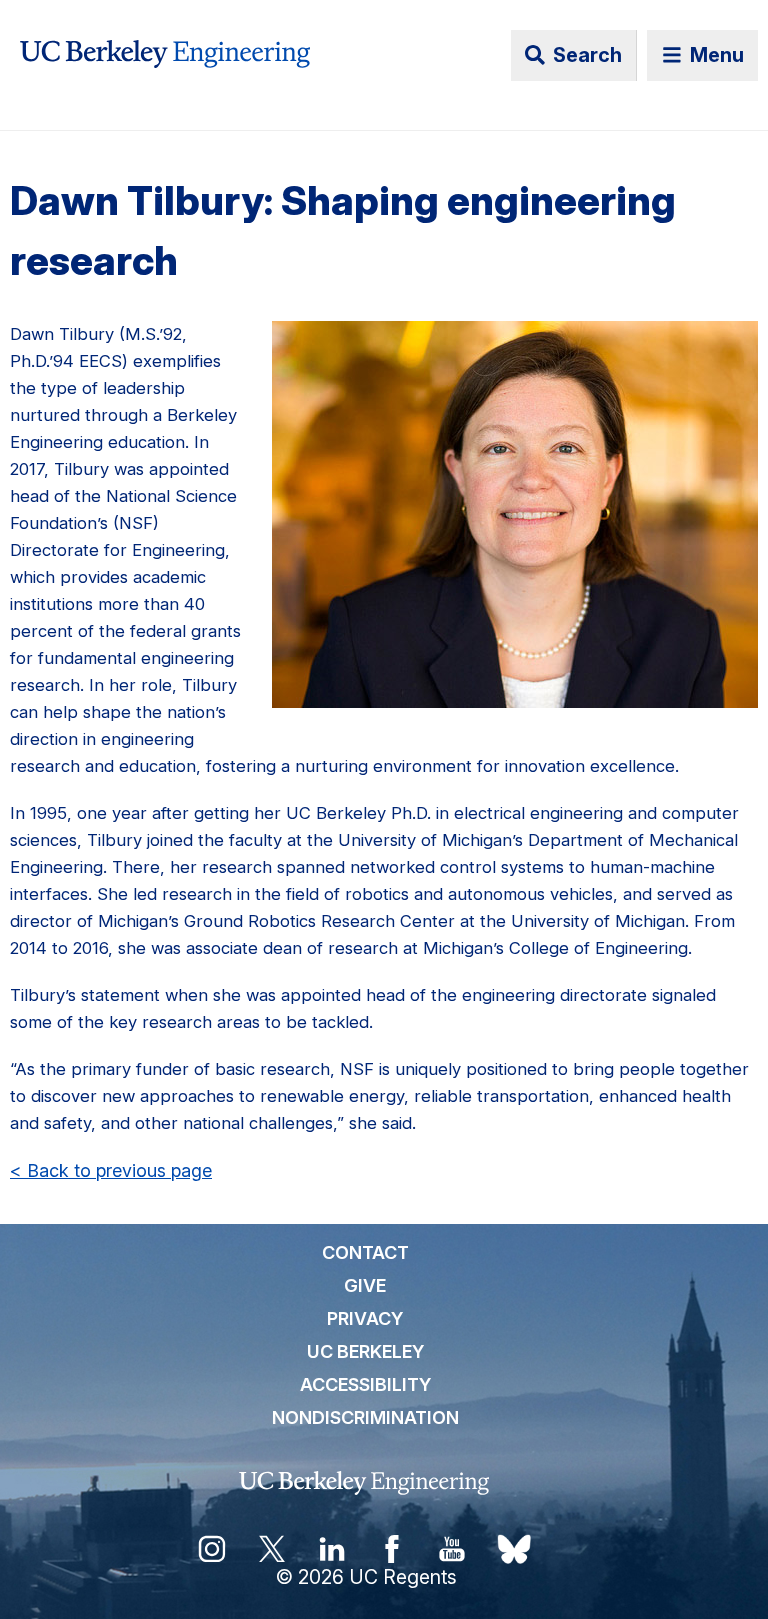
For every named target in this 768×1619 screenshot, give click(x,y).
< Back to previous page (111, 1170)
